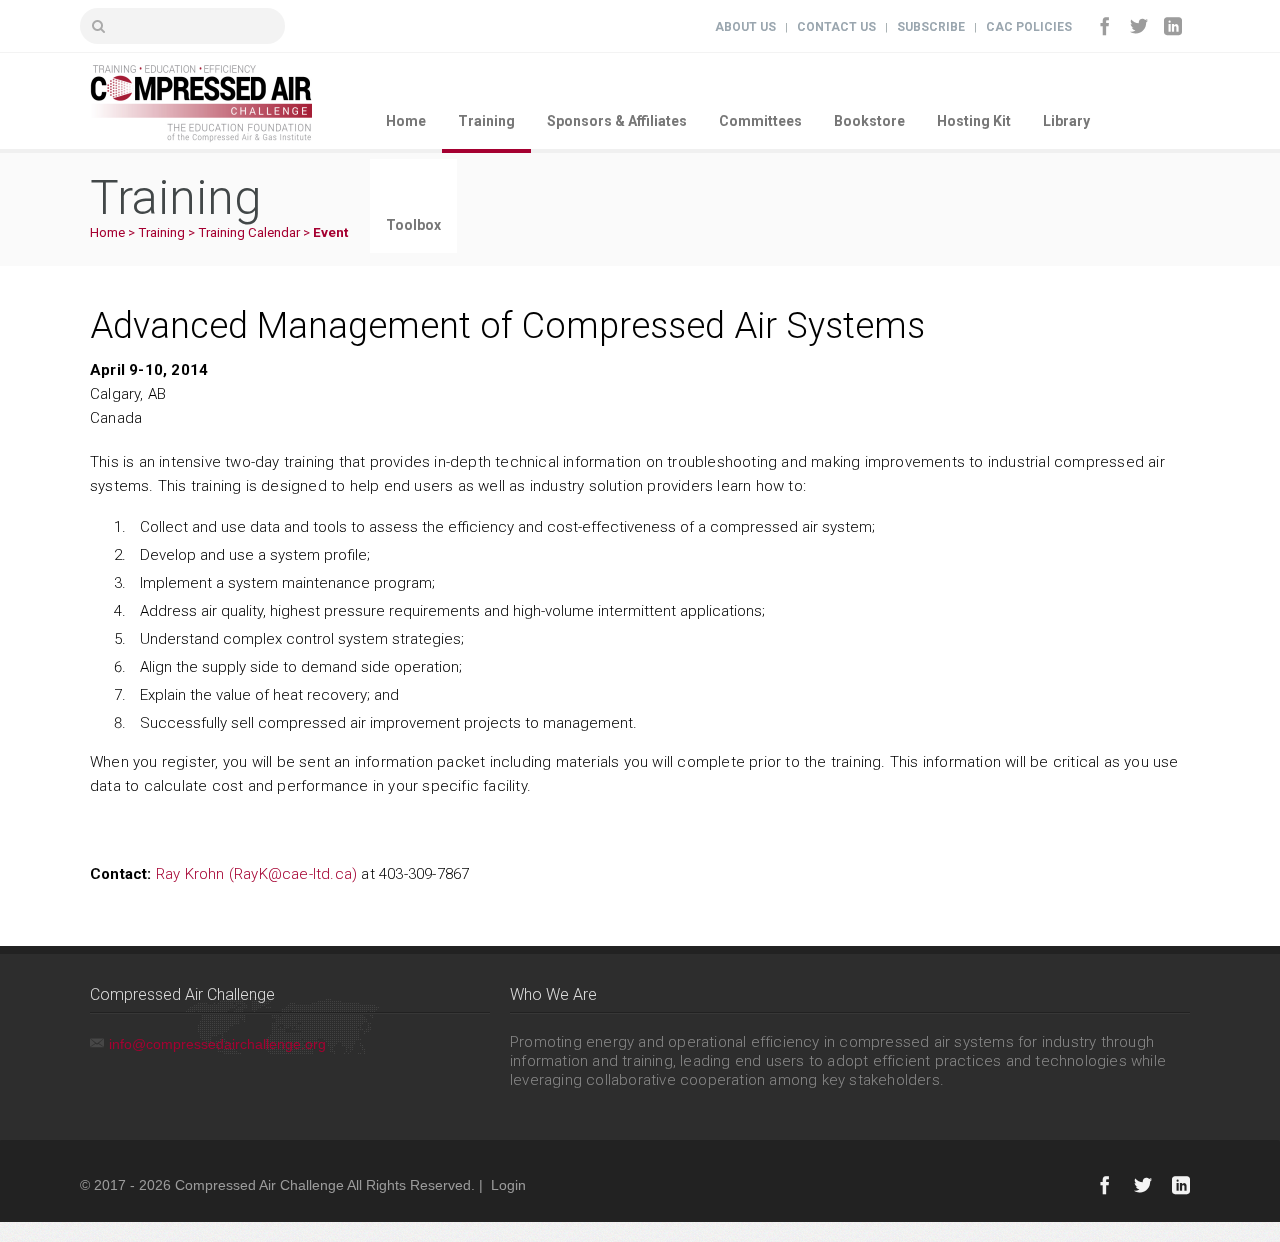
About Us (745, 27)
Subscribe (931, 27)
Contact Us (836, 27)
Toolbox (413, 225)
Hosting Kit (974, 121)
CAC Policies (1029, 27)
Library (1066, 121)
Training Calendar (249, 232)
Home (406, 121)
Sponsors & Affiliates (617, 121)
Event (330, 232)
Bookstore (869, 121)
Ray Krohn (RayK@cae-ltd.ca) (256, 874)
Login (508, 1185)
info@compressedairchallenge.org (217, 1044)
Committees (760, 121)
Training (486, 121)
